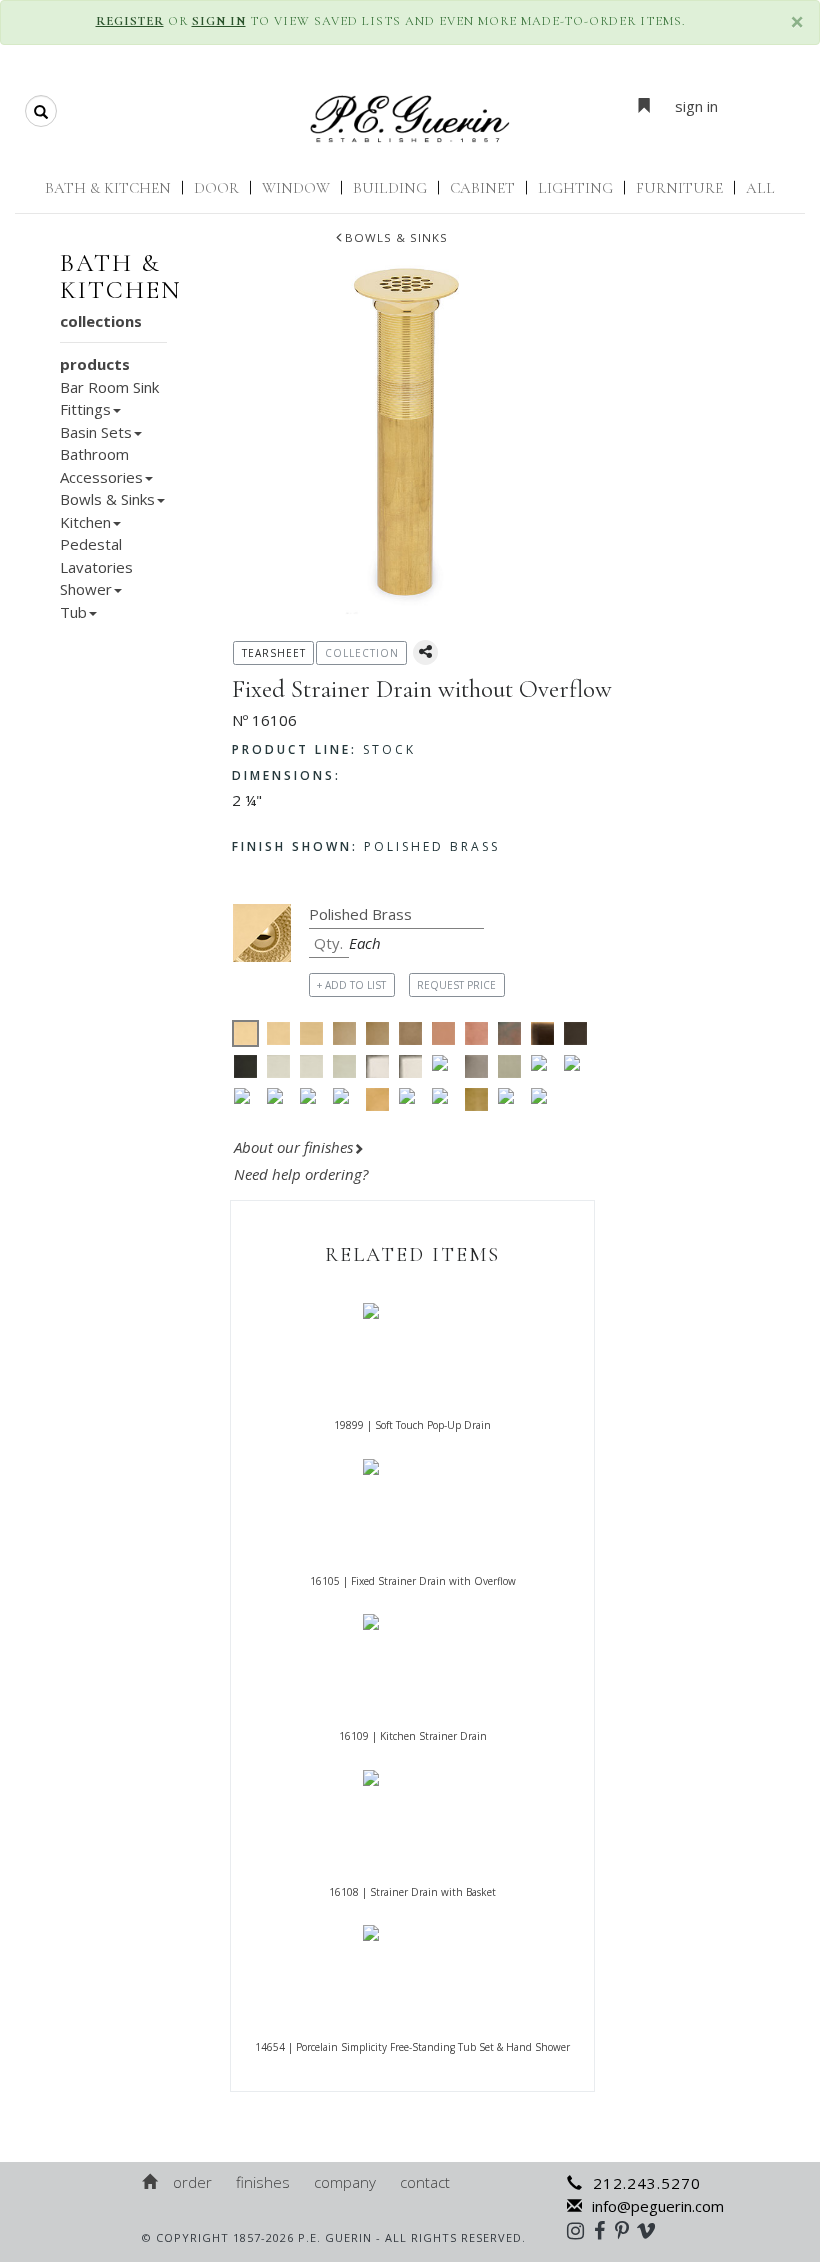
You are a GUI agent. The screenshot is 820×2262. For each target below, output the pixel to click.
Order (192, 2182)
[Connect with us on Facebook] (604, 2230)
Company (345, 2182)
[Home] (151, 2182)
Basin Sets (96, 432)
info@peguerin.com (658, 2206)
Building (390, 188)
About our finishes (293, 1147)
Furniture (679, 188)
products (95, 364)
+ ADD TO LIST (351, 985)
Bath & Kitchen (108, 188)
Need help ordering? (303, 1174)
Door (216, 188)
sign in (696, 106)
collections (101, 321)
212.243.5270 (647, 2183)
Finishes (263, 2182)
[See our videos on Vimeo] (652, 2230)
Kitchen (85, 522)
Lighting (575, 188)
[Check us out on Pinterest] (627, 2230)
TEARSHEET (274, 653)
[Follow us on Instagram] (580, 2230)
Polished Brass (366, 846)
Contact (425, 2182)
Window (296, 188)
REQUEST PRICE (456, 985)
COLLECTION (362, 653)
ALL (760, 188)
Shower (86, 589)
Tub (73, 612)
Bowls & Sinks (396, 237)
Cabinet (482, 188)
